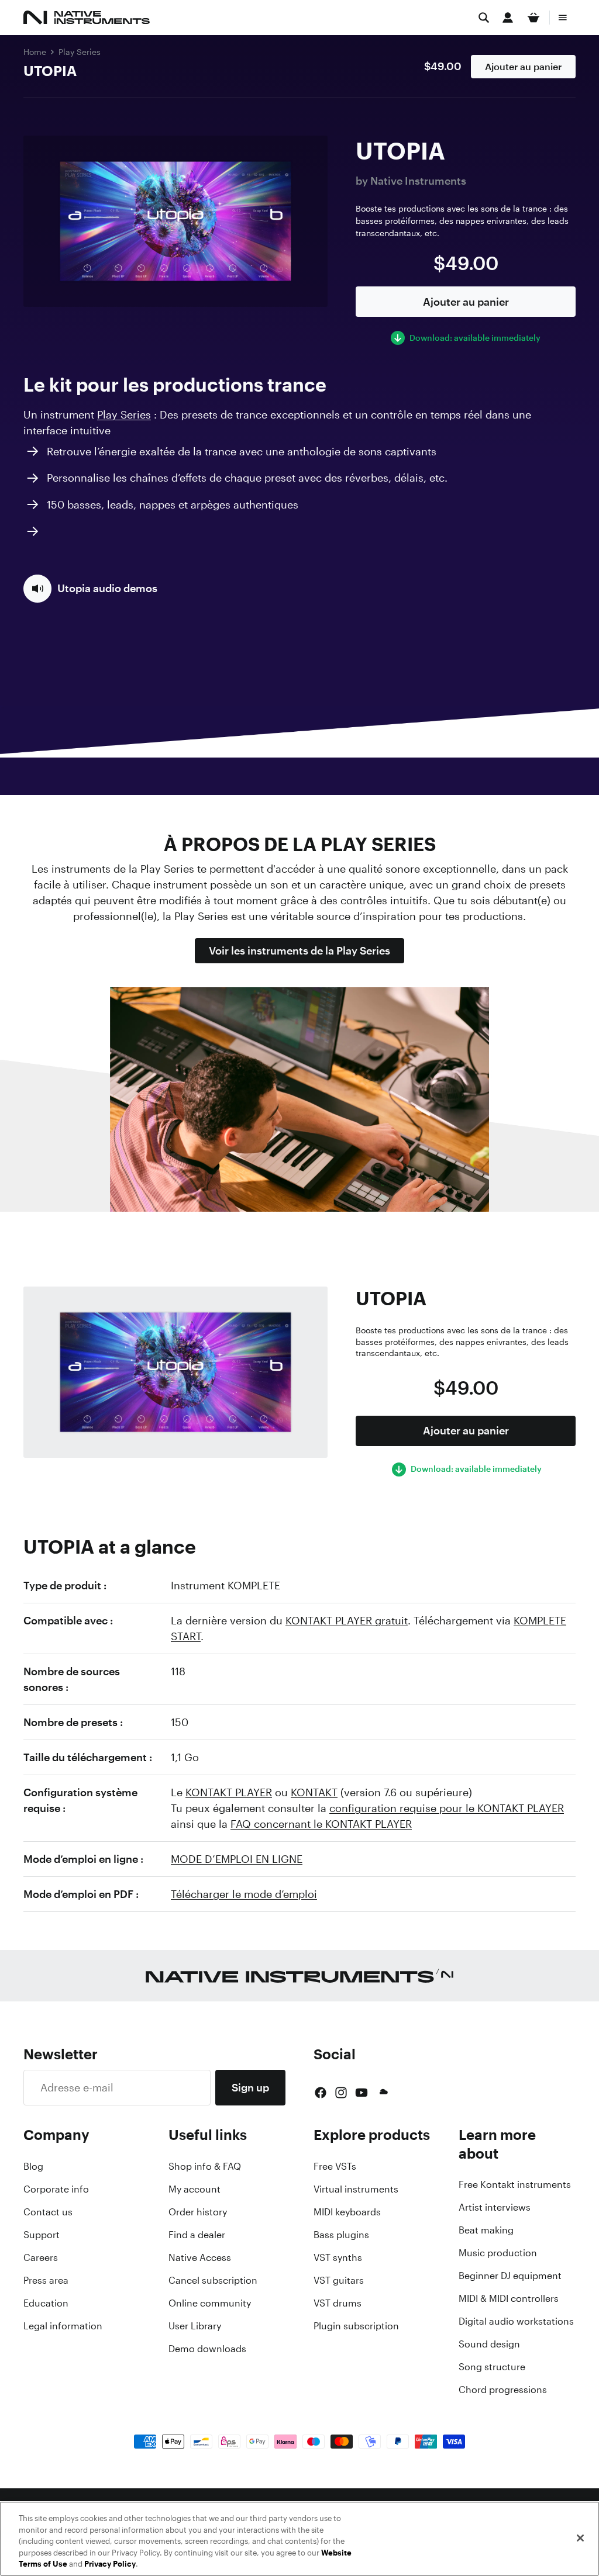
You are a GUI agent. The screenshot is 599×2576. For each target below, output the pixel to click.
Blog (33, 2166)
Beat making (486, 2230)
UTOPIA (50, 71)
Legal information (63, 2326)
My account (194, 2189)
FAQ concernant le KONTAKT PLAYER (321, 1824)
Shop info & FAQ (205, 2166)
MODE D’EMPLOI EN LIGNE (237, 1859)
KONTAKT (314, 1792)
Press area (46, 2280)
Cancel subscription (213, 2280)
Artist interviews (495, 2207)
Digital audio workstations (516, 2321)
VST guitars (339, 2280)
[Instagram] (341, 2093)
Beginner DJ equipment (510, 2276)
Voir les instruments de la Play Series (299, 950)
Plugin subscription (356, 2326)
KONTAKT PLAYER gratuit (347, 1620)
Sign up (250, 2087)
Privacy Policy (110, 2564)
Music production (498, 2253)
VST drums (338, 2303)
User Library (195, 2326)
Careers (41, 2257)
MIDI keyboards (347, 2212)
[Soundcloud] (383, 2093)
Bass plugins (341, 2235)
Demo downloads (207, 2349)
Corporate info (56, 2189)
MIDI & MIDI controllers (509, 2298)
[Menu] (563, 18)
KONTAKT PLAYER (229, 1792)
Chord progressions (503, 2390)
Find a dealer (197, 2235)
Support (42, 2235)
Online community (210, 2303)
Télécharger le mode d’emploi (244, 1894)
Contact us (48, 2212)
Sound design (489, 2344)
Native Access (200, 2257)
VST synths (338, 2257)
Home (35, 52)
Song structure (492, 2367)
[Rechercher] (484, 18)
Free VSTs (335, 2166)
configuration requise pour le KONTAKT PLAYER (447, 1808)
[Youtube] (362, 2093)
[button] (90, 589)
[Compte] (508, 18)
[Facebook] (321, 2093)
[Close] (580, 2538)
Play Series (80, 52)
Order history (198, 2212)
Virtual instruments (356, 2189)
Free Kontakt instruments (515, 2184)
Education (46, 2303)
